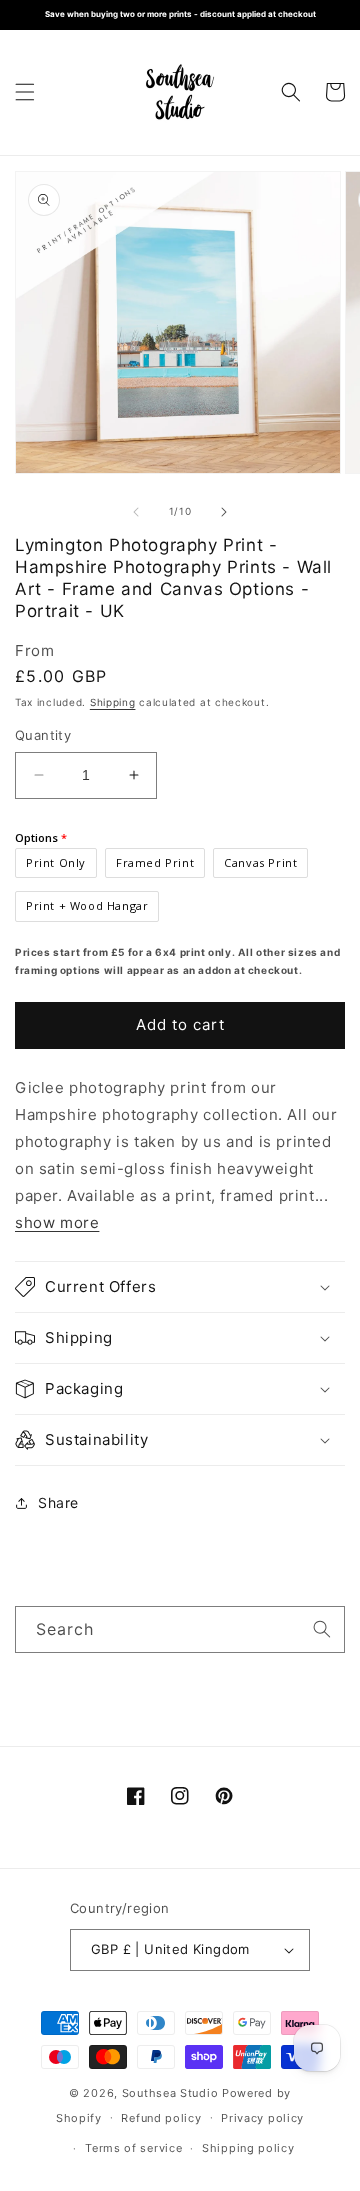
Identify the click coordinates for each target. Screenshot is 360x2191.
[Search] (322, 1629)
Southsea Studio (170, 2093)
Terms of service (133, 2148)
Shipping (113, 702)
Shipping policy (248, 2148)
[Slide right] (224, 512)
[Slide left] (136, 512)
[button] (25, 92)
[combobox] (180, 1629)
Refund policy (161, 2118)
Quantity (43, 735)
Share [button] (58, 1502)
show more (57, 1222)
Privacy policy (262, 2118)
